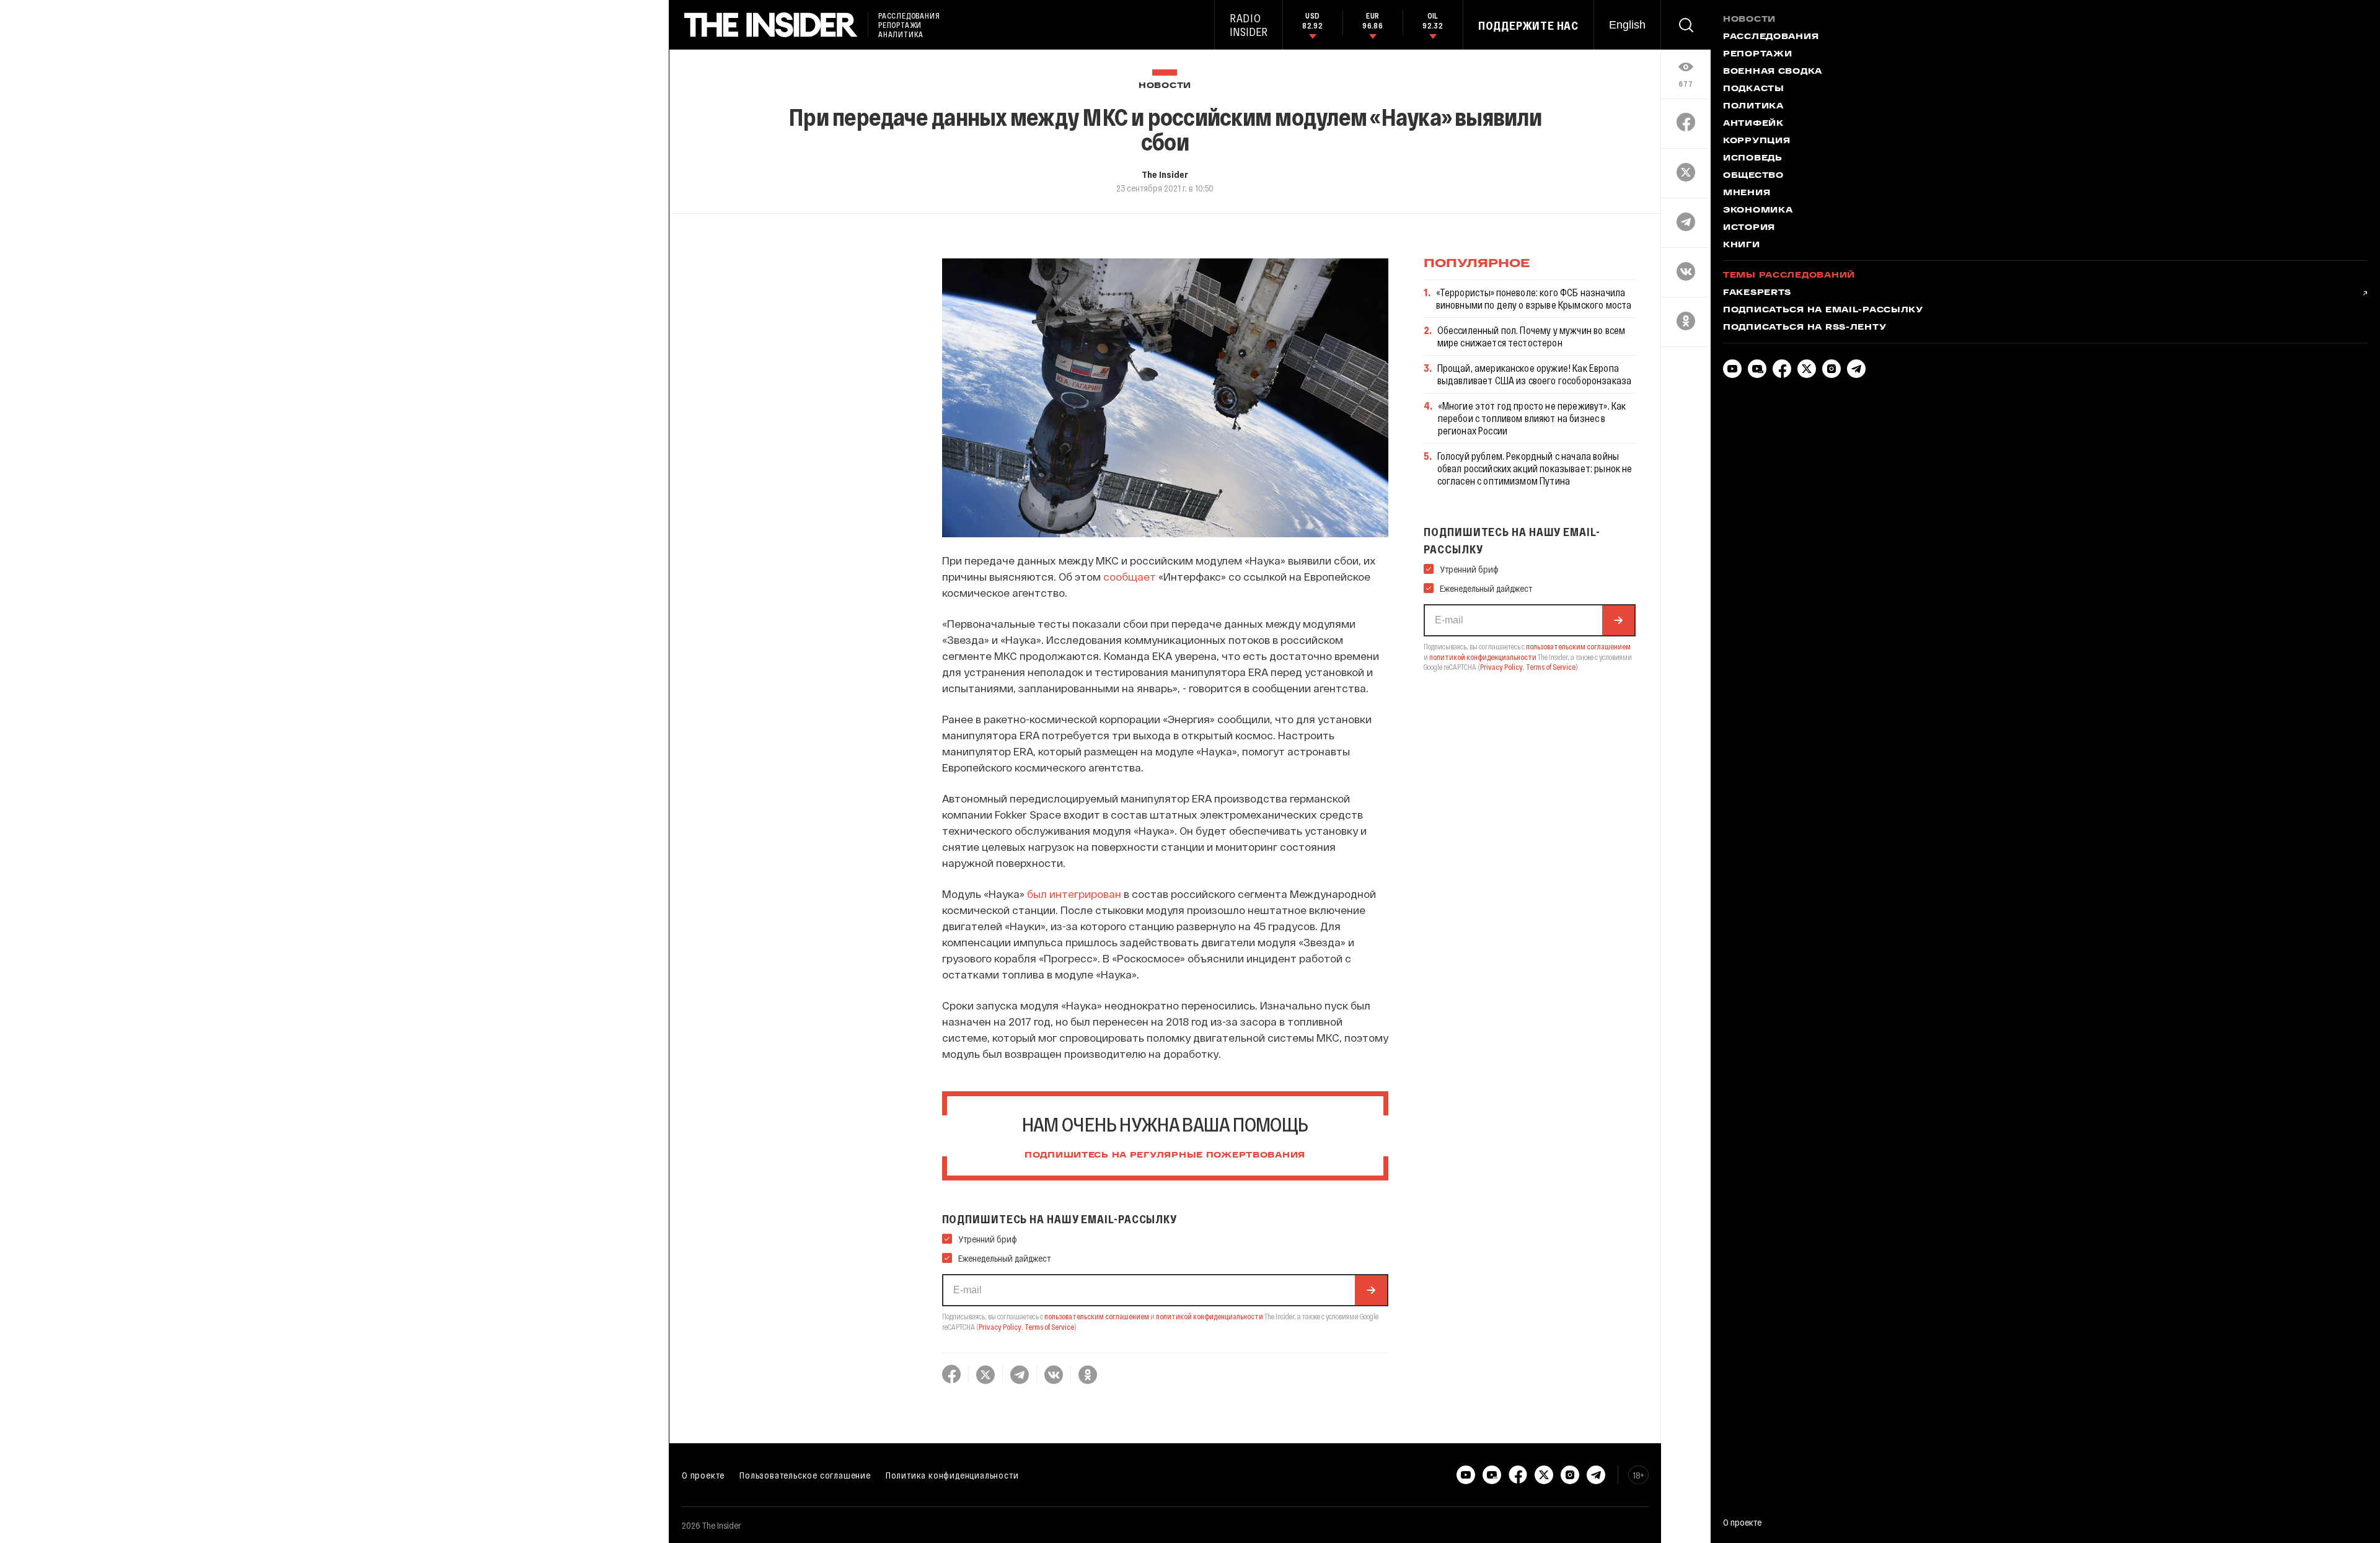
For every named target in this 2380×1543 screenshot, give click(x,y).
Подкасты (1754, 89)
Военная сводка (1773, 72)
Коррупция (1756, 141)
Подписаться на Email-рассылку (1823, 310)
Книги (1742, 245)
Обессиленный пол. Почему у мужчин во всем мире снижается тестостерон (1532, 336)
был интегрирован (1074, 894)
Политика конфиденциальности (952, 1475)
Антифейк (1753, 124)
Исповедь (1753, 159)
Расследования (1771, 37)
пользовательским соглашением (1097, 1316)
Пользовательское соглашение (805, 1475)
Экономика (1758, 211)
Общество (1753, 176)
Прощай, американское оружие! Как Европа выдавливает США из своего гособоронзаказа (1535, 374)
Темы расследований (1789, 276)
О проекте (703, 1475)
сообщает (1130, 576)
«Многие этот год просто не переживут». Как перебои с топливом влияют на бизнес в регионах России (1532, 418)
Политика (1753, 107)
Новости (1165, 86)
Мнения (1747, 193)
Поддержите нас (1528, 25)
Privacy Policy (1000, 1327)
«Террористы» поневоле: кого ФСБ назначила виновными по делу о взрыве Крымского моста (1534, 298)
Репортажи (1757, 55)
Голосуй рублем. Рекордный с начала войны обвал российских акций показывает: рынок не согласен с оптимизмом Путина (1535, 468)
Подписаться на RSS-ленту (1805, 328)
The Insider (1165, 174)
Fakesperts (1757, 293)
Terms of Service (1049, 1327)
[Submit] (1371, 1290)
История (1749, 228)
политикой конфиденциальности (1210, 1316)
